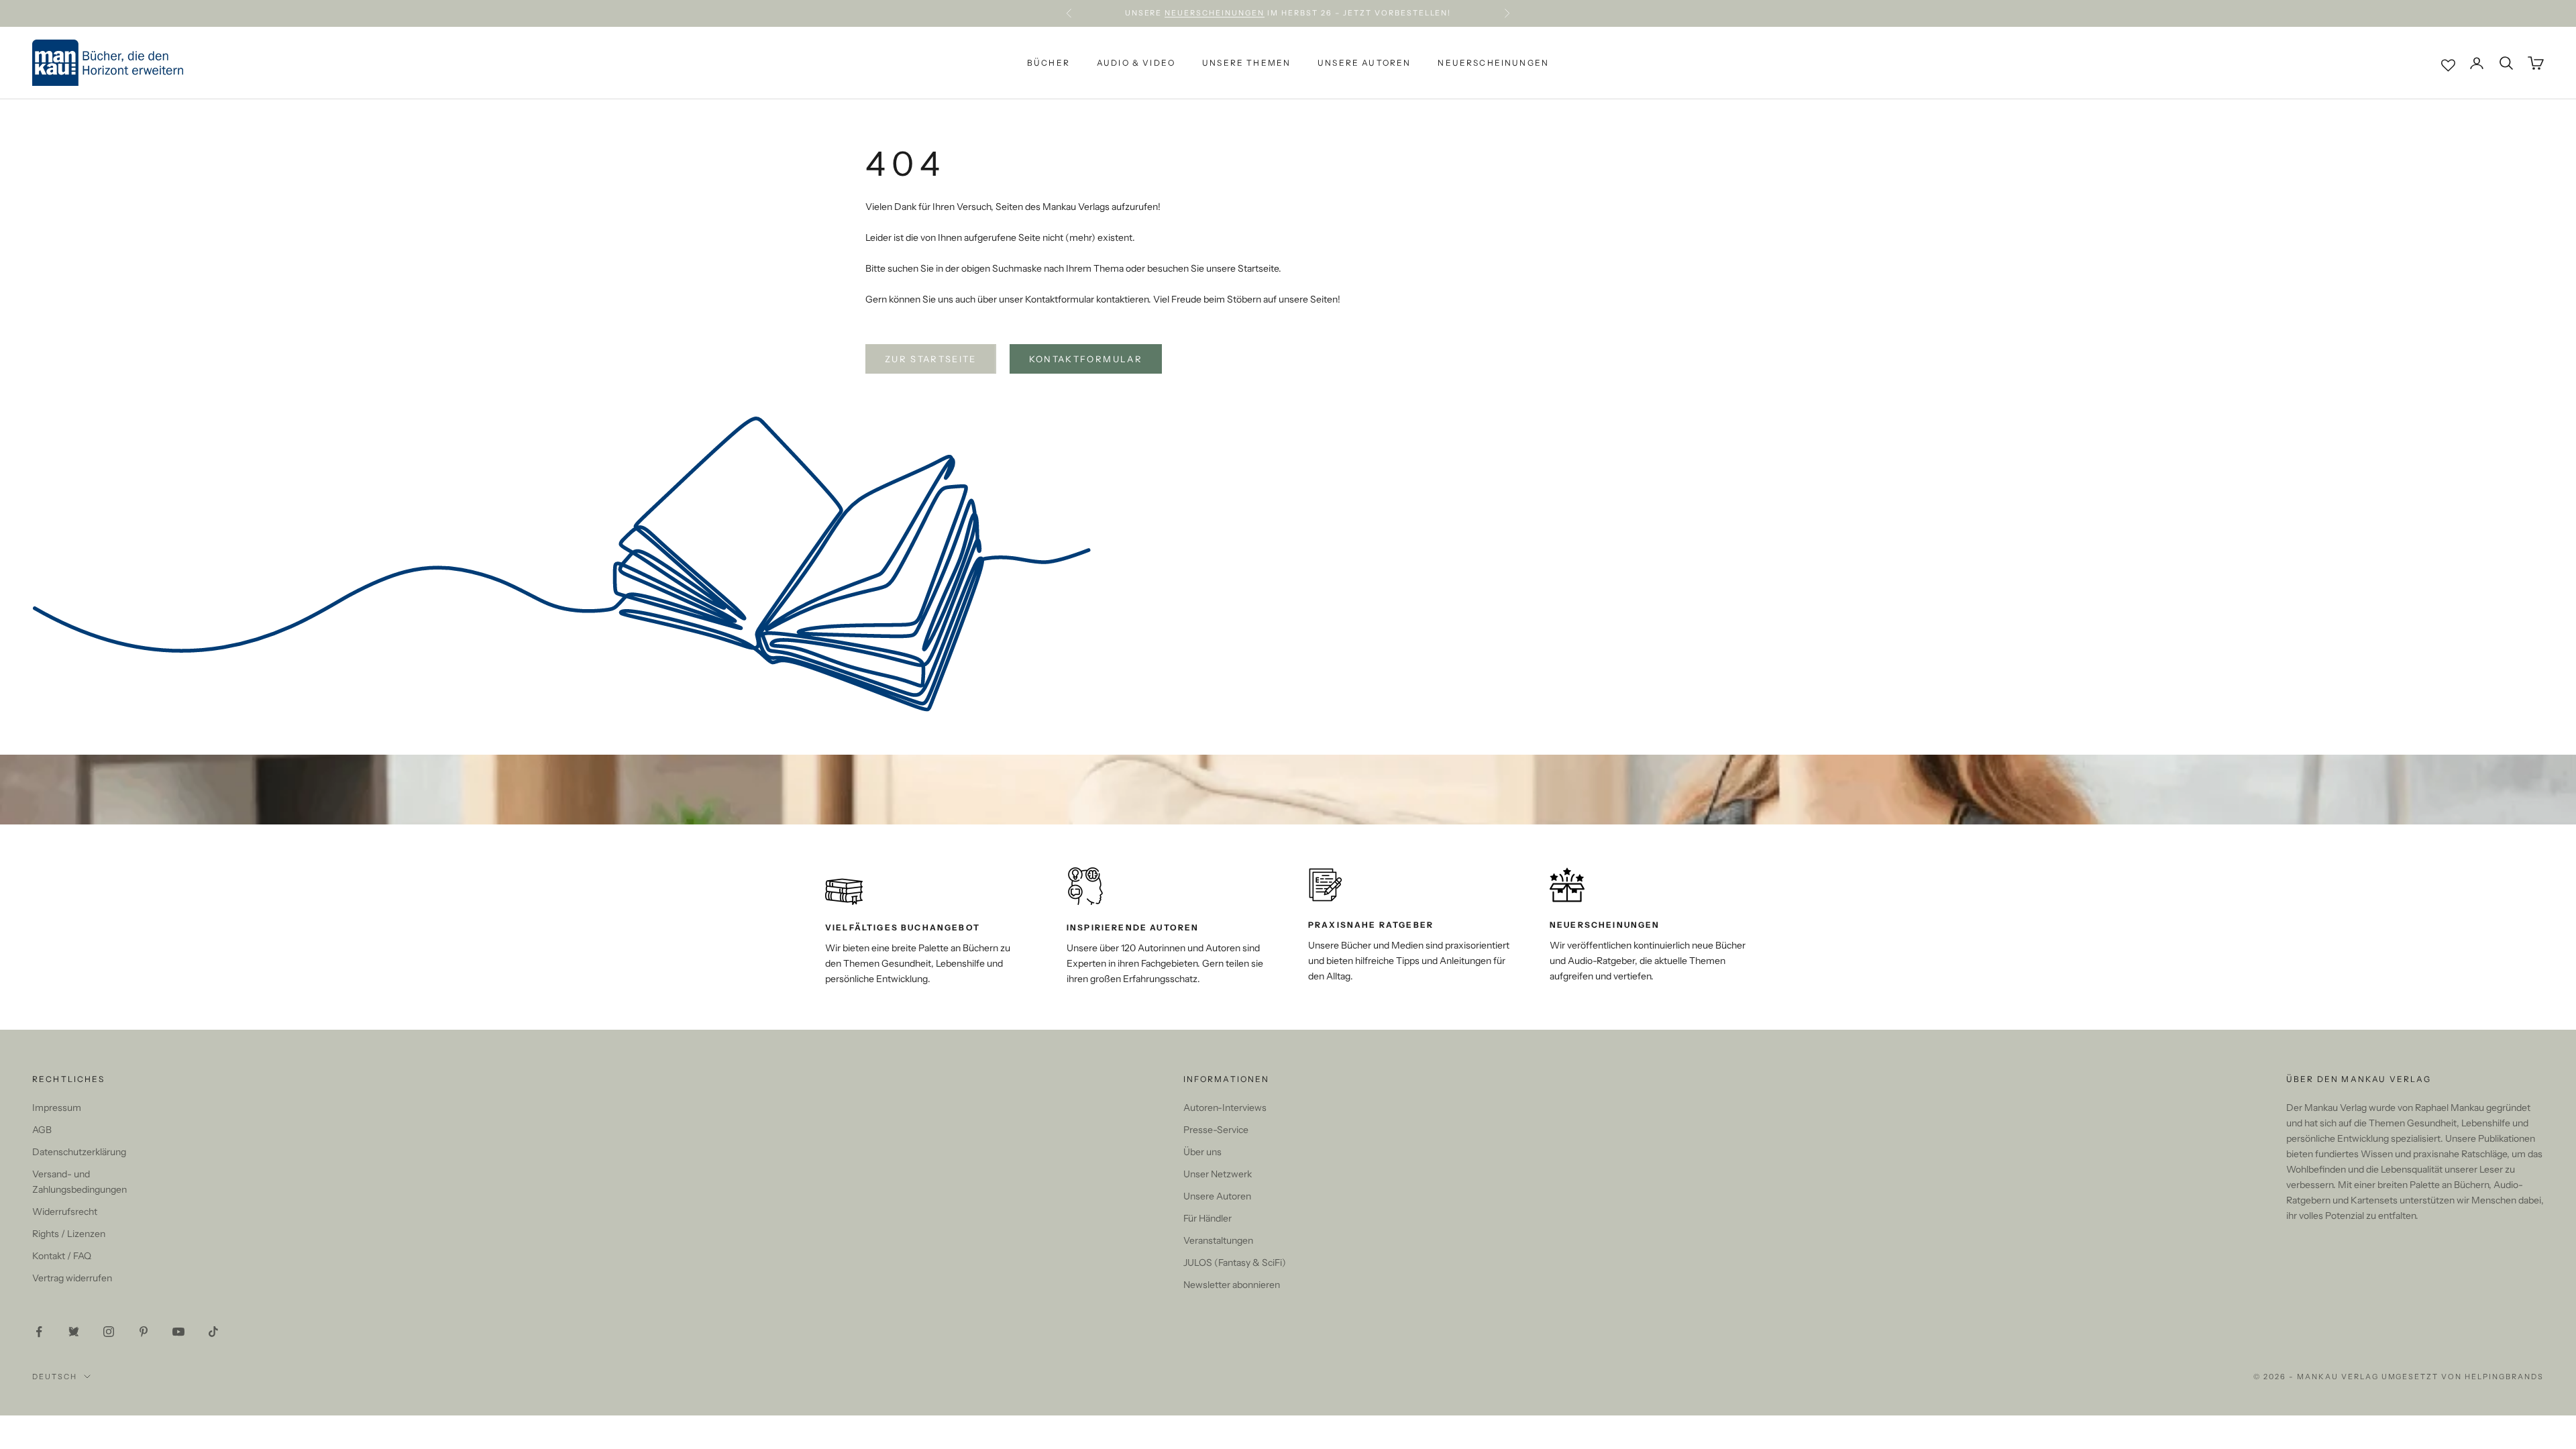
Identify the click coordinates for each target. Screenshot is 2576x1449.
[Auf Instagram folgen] (109, 1332)
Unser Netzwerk (1218, 1174)
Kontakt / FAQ (62, 1256)
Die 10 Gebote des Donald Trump (1374, 13)
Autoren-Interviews (1225, 1108)
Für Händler (1207, 1218)
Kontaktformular (1086, 359)
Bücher (1049, 63)
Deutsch (55, 1377)
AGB (42, 1130)
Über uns (1202, 1152)
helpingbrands (2504, 1377)
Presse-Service (1216, 1130)
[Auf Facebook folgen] (39, 1332)
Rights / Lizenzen (69, 1234)
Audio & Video (1136, 63)
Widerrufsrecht (65, 1212)
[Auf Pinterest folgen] (144, 1332)
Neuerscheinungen (1493, 63)
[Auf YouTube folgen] (178, 1332)
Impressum (57, 1108)
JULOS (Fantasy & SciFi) (1235, 1263)
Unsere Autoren (1364, 63)
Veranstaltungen (1218, 1240)
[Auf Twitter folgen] (74, 1332)
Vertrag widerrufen (72, 1278)
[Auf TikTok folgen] (213, 1332)
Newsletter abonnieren (1232, 1285)
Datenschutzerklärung (79, 1152)
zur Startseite (931, 359)
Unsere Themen (1246, 63)
